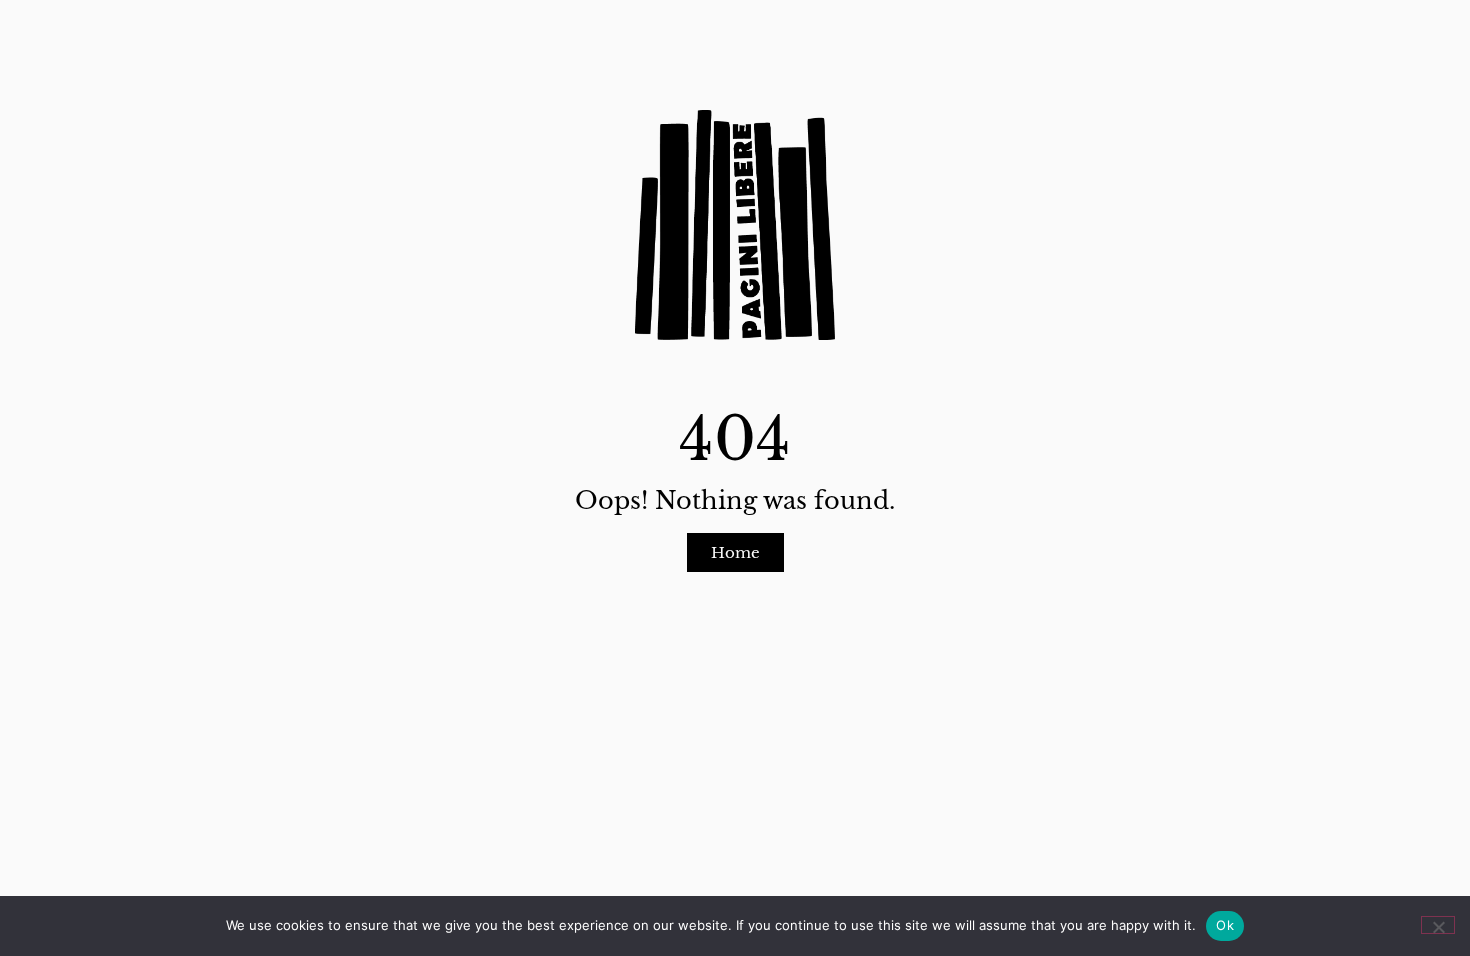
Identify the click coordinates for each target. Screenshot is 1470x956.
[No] (1438, 925)
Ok (1225, 925)
